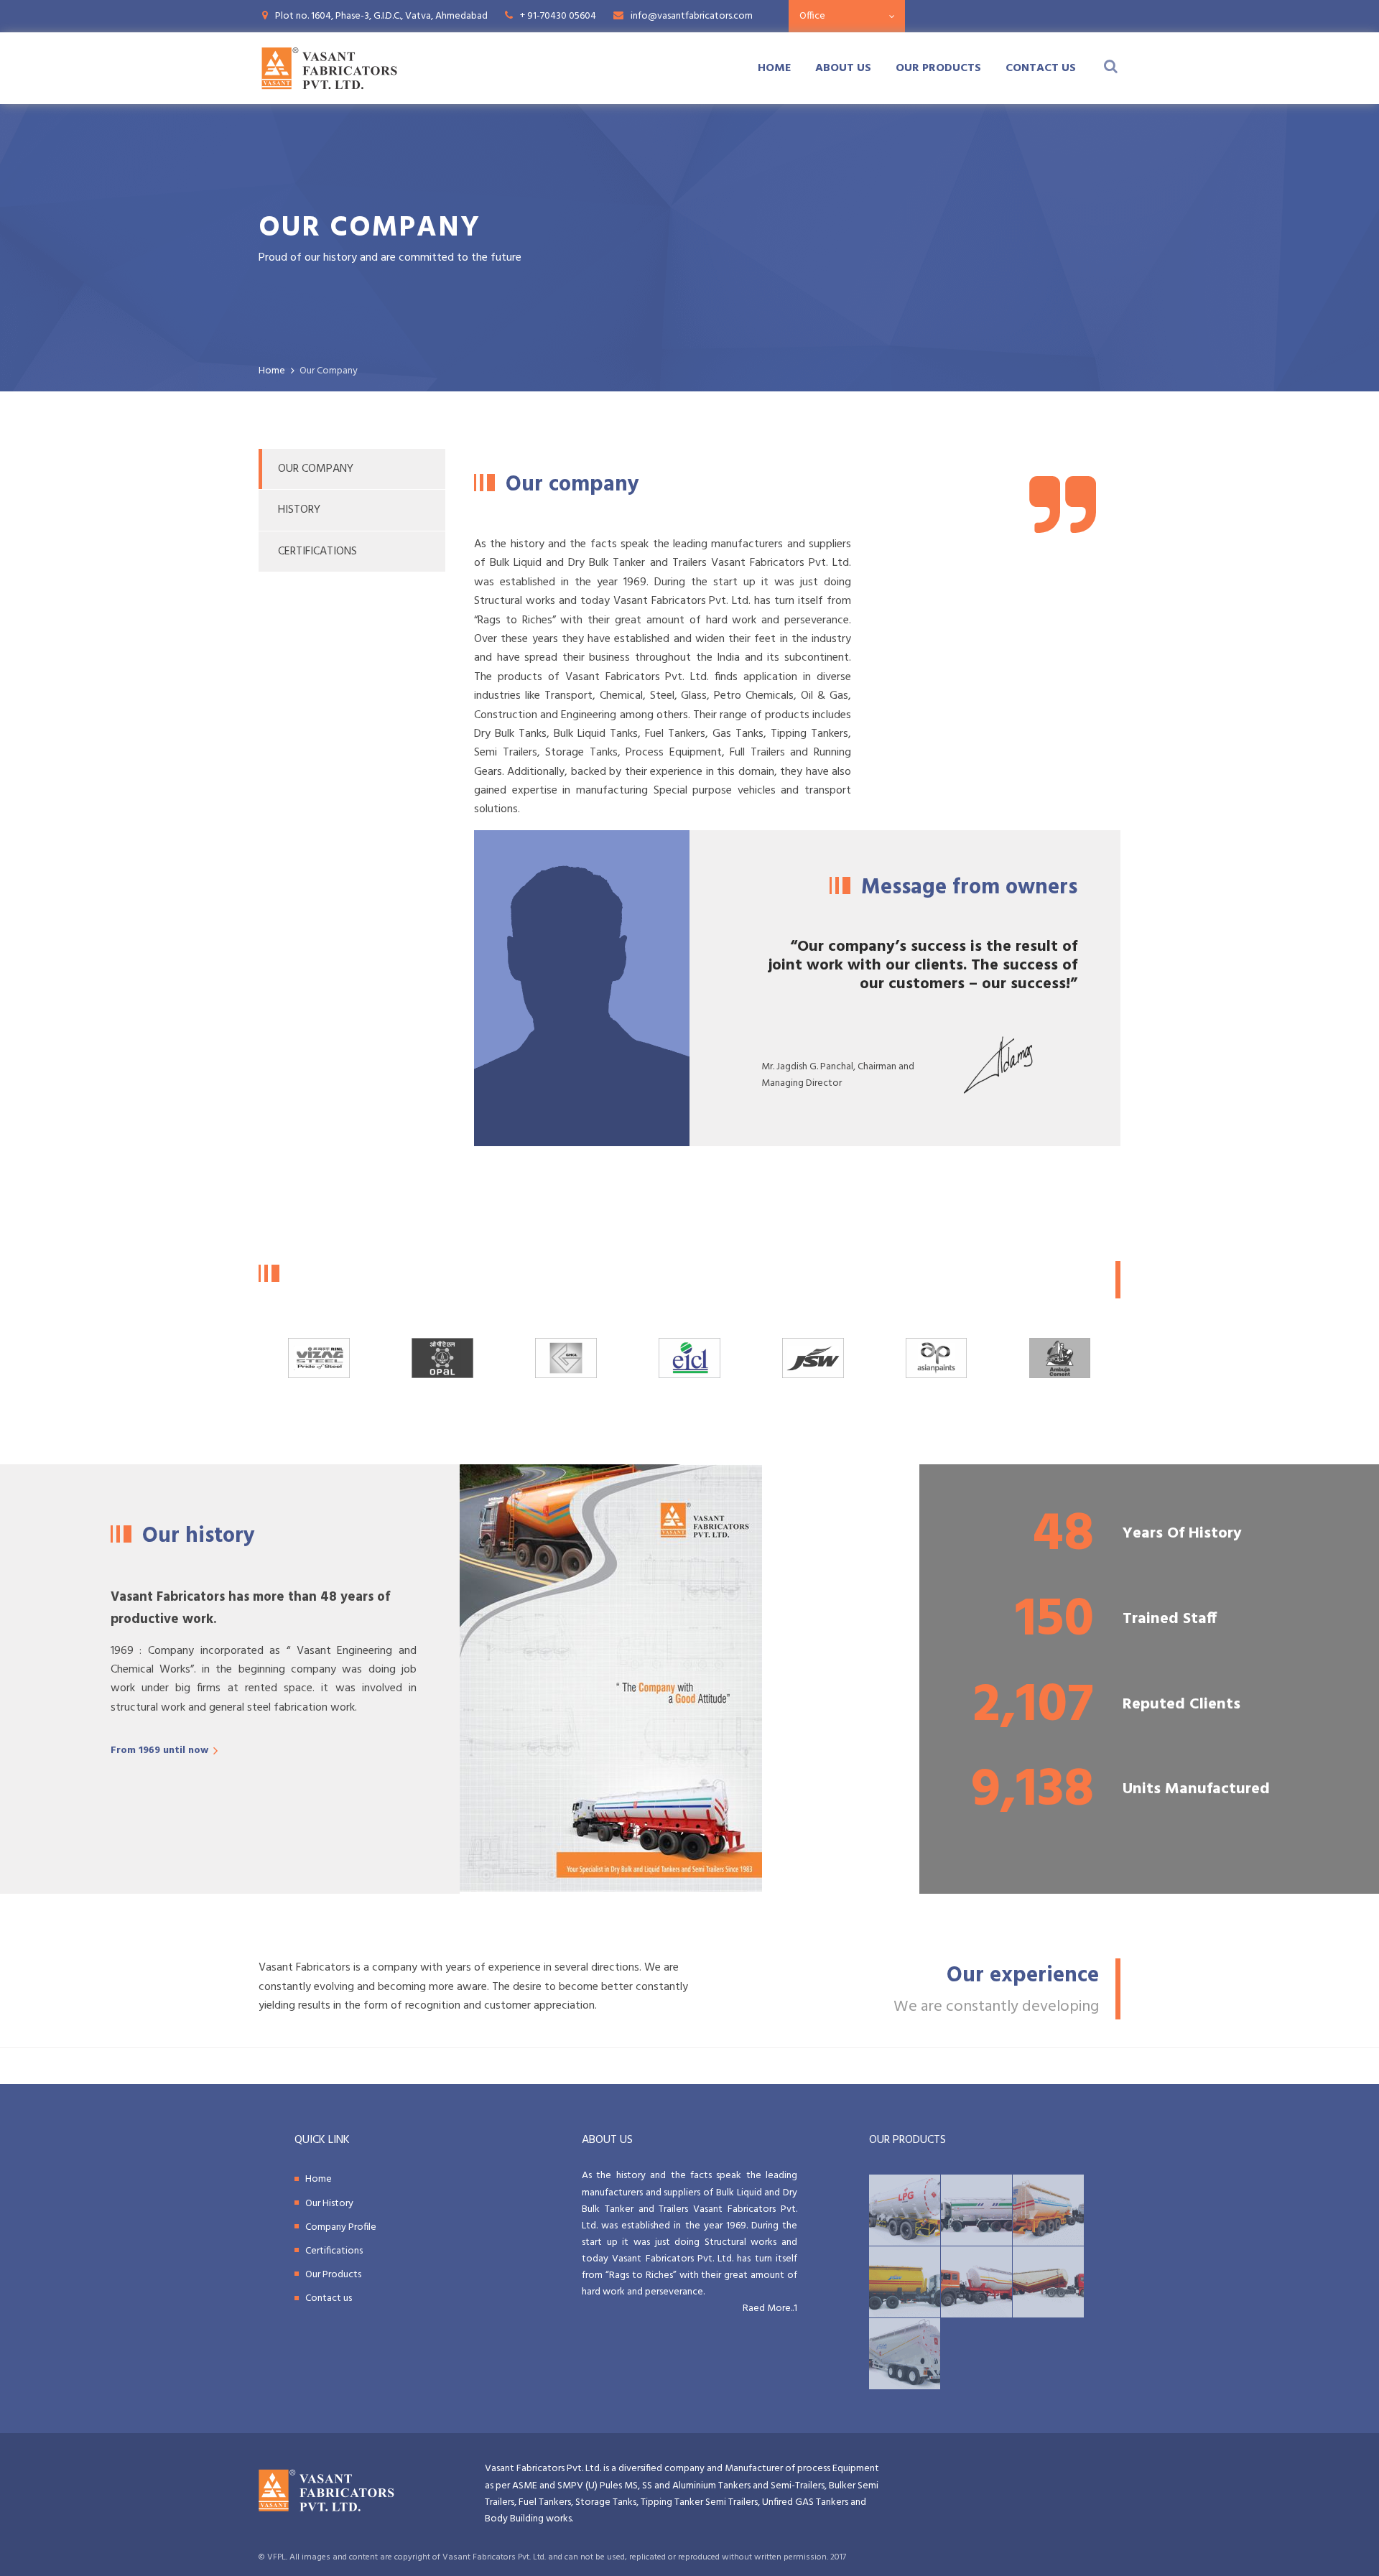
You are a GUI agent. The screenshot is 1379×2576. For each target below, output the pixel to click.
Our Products (938, 68)
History (299, 510)
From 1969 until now (159, 1750)
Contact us (1041, 68)
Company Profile (341, 2227)
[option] (689, 1358)
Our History (329, 2204)
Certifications (317, 552)
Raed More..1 (770, 2308)
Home (774, 68)
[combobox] (847, 16)
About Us (843, 68)
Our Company (316, 469)
